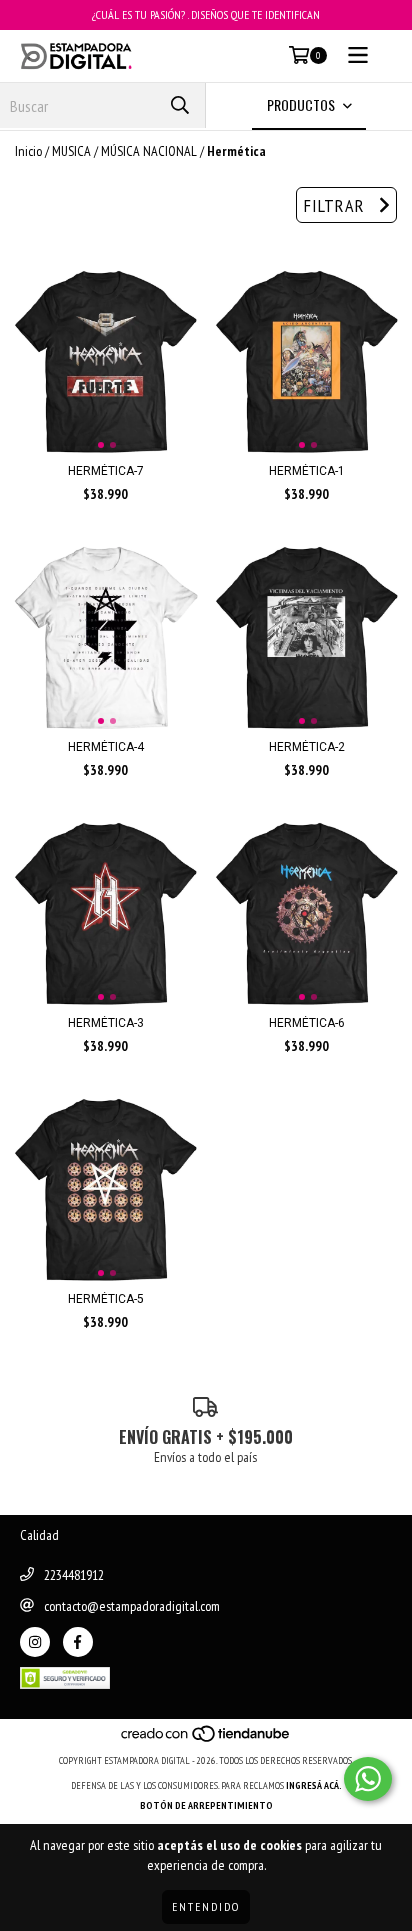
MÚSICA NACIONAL (149, 151)
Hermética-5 (106, 1299)
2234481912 (74, 1575)
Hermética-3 (106, 1023)
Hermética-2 (307, 747)
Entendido (206, 1906)
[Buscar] (180, 105)
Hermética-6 (307, 1023)
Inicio (28, 151)
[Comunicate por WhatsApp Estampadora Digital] (368, 1779)
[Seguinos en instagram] (35, 1642)
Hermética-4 (106, 747)
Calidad (39, 1535)
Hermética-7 (106, 471)
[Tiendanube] (206, 1740)
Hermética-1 (307, 471)
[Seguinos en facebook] (78, 1642)
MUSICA (71, 151)
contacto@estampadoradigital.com (132, 1606)
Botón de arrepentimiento (206, 1805)
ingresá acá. (314, 1785)
